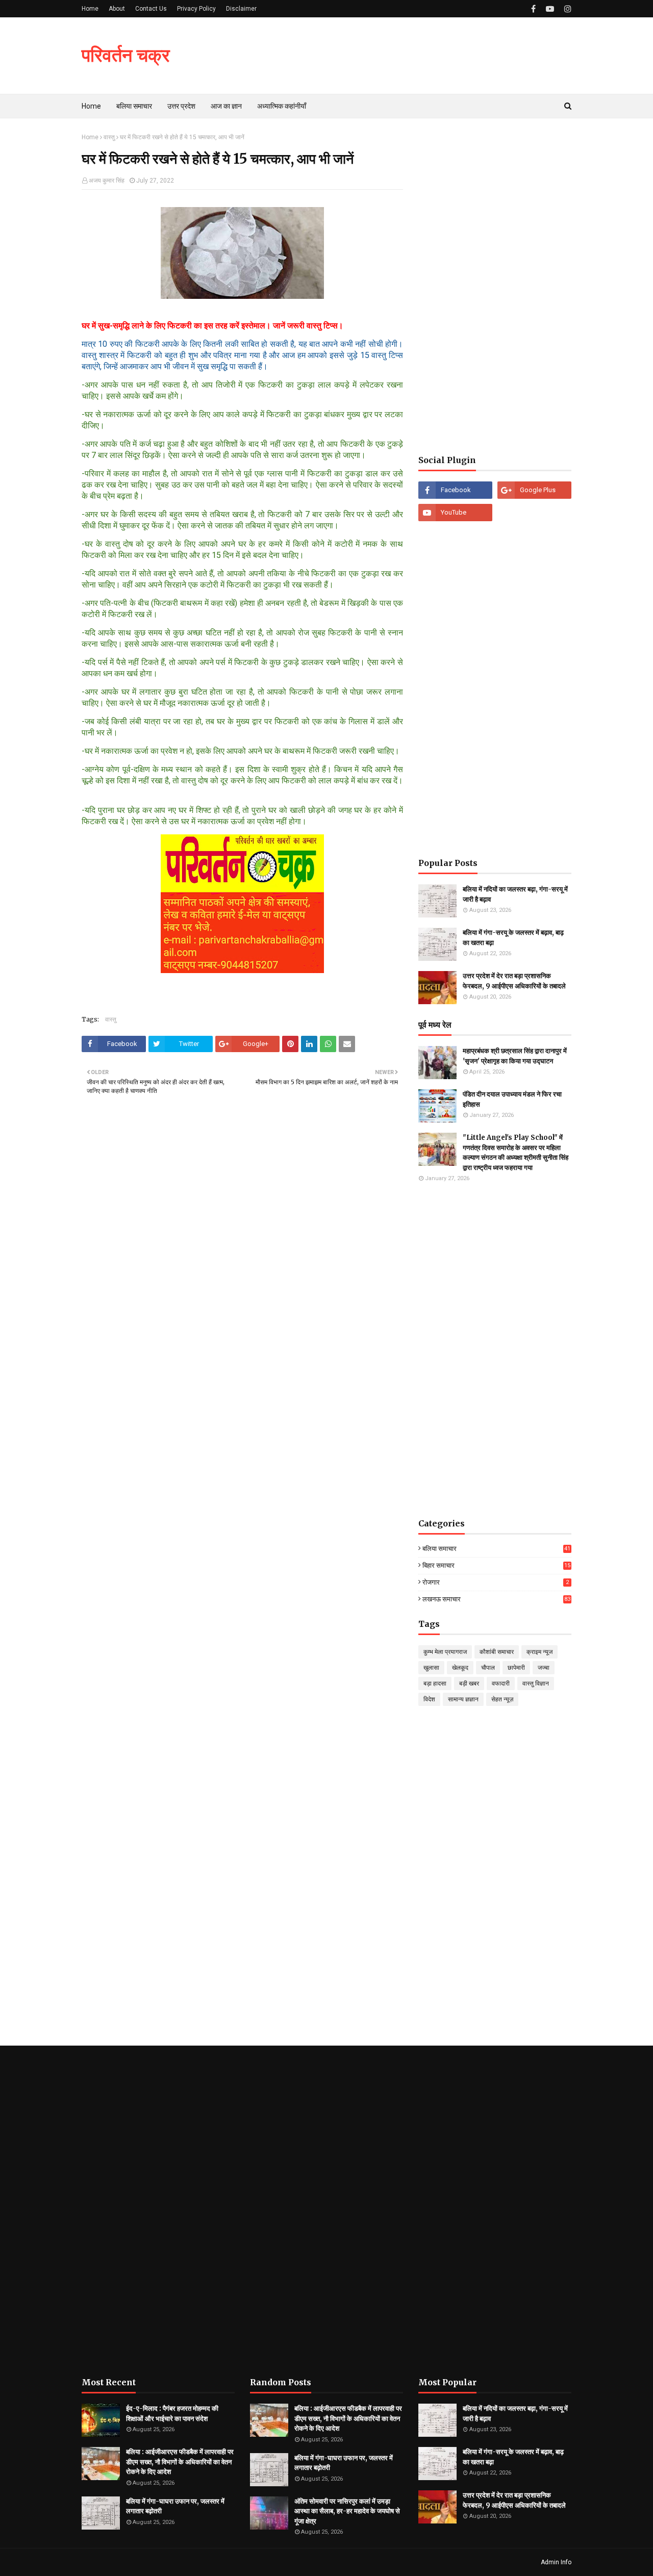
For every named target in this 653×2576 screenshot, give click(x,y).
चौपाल (488, 1668)
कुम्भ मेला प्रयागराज (445, 1652)
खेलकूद (460, 1668)
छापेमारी (516, 1668)
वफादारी (501, 1684)
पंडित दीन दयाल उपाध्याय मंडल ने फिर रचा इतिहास (512, 1099)
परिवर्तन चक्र (126, 55)
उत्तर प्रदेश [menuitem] (181, 106)
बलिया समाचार (496, 1549)
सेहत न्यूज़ (502, 1699)
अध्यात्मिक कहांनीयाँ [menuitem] (282, 106)
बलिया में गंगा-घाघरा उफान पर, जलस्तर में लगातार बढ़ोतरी (175, 2506)
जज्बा (544, 1668)
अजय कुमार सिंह (107, 181)
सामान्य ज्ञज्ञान (463, 1699)
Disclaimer (241, 9)
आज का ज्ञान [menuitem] (226, 106)
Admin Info (556, 2562)
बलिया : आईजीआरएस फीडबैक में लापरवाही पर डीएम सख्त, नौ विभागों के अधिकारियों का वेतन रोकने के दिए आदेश (180, 2462)
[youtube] (550, 9)
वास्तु (109, 137)
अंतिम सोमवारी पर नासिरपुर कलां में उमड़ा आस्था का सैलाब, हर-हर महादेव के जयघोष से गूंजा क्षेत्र (347, 2511)
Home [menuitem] (91, 106)
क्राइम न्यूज (539, 1652)
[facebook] (533, 9)
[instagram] (567, 9)
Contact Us (151, 9)
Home (90, 9)
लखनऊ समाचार (496, 1599)
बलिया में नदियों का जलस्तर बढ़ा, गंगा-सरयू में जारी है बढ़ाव (515, 894)
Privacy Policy (196, 9)
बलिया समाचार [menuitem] (134, 106)
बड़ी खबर (469, 1684)
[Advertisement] (495, 287)
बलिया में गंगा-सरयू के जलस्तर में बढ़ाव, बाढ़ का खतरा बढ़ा (513, 938)
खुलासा (431, 1668)
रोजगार (496, 1582)
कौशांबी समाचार (497, 1652)
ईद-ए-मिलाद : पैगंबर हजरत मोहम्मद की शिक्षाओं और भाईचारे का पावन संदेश (172, 2414)
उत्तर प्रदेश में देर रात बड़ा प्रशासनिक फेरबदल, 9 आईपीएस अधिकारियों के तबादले (514, 981)
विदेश (429, 1699)
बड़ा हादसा (435, 1684)
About (117, 9)
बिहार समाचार (496, 1565)
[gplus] (534, 490)
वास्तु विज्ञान (536, 1684)
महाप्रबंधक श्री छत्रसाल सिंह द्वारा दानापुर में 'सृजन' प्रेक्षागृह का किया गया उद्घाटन (515, 1056)
